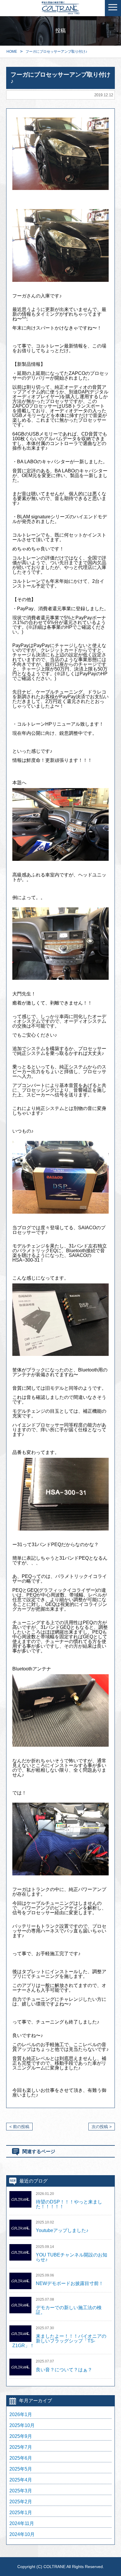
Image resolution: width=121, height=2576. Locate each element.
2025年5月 (21, 2469)
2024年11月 (22, 2524)
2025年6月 (21, 2458)
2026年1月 (21, 2415)
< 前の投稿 (19, 2127)
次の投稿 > (102, 2127)
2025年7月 (21, 2447)
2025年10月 (22, 2426)
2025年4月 (21, 2480)
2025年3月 (21, 2491)
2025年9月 (21, 2436)
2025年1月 (21, 2513)
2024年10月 (22, 2534)
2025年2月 (21, 2502)
